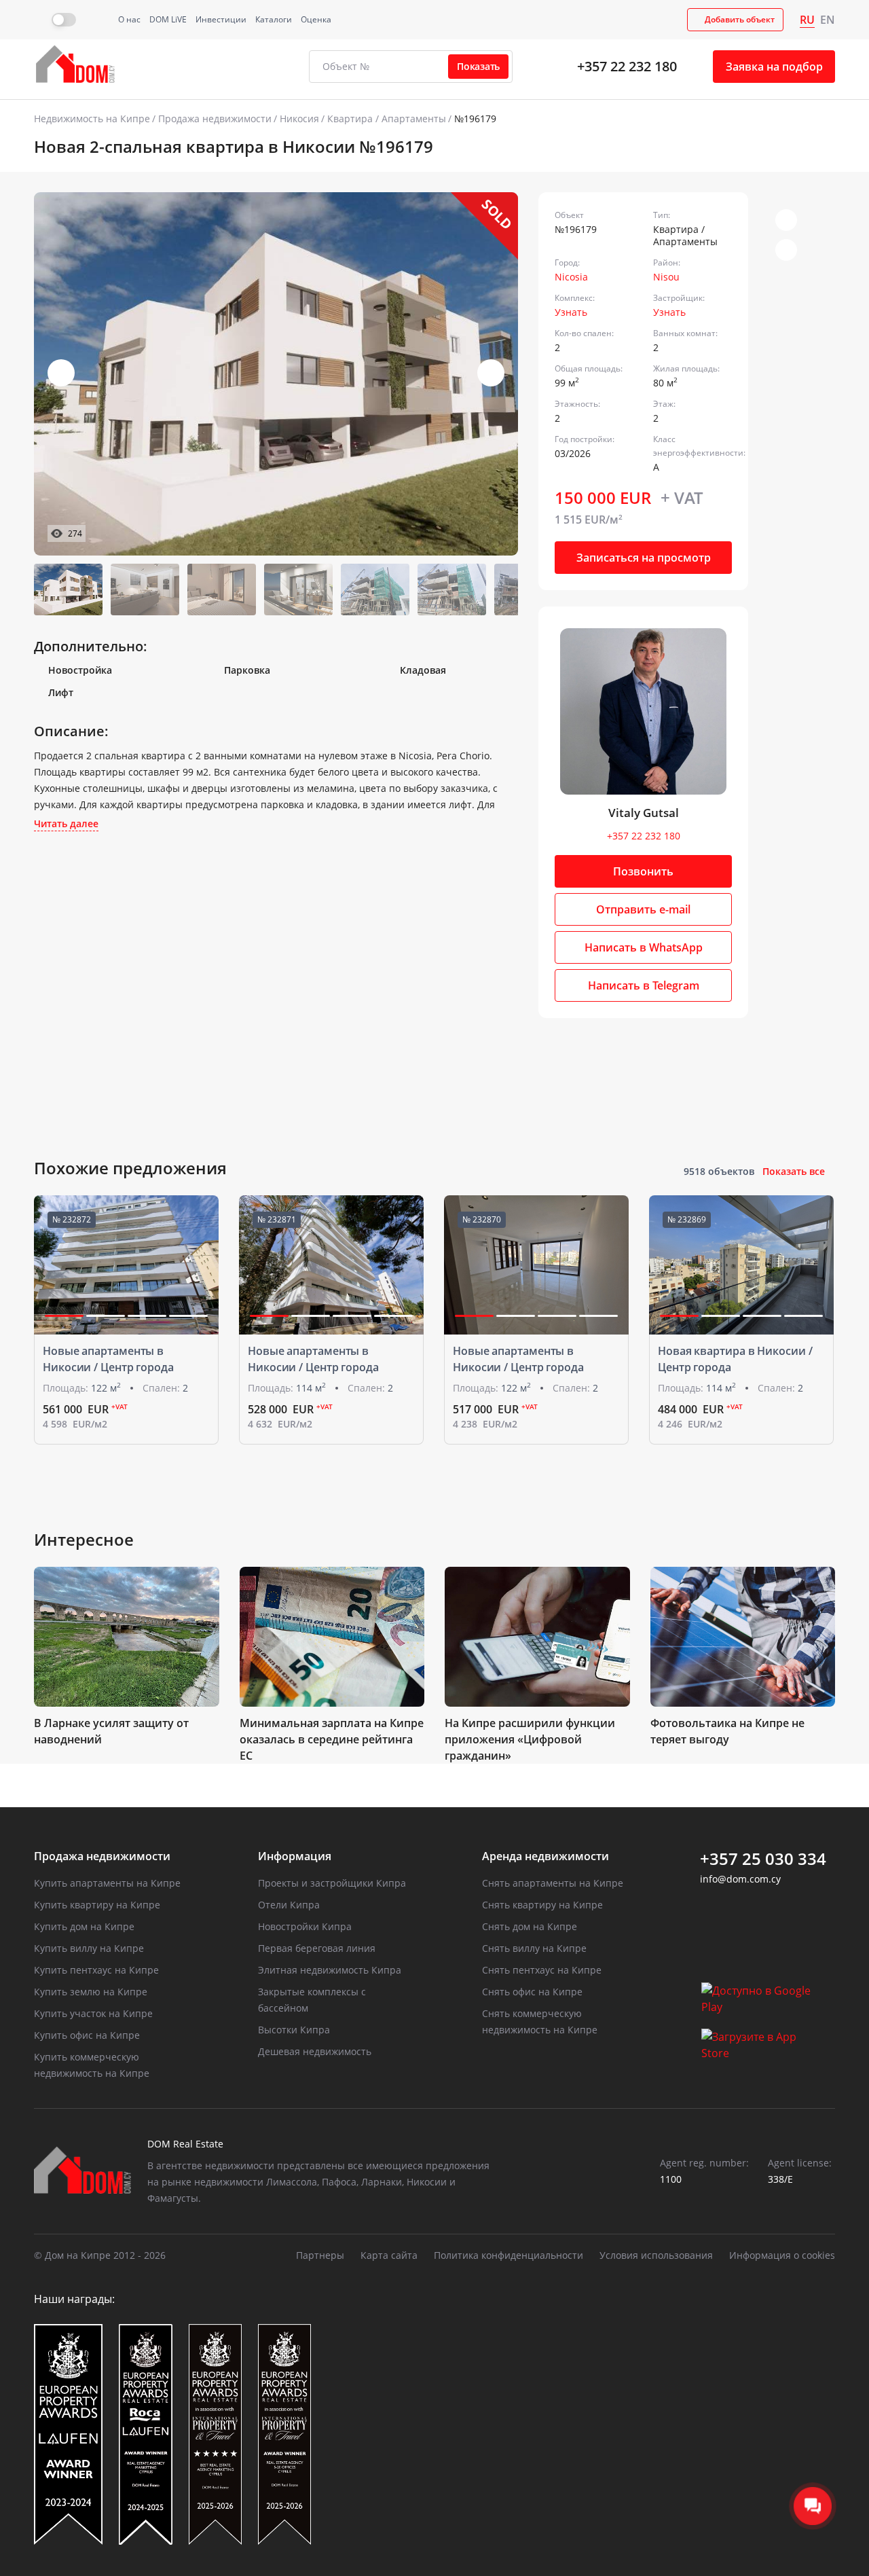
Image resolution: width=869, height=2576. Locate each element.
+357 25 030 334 (763, 1859)
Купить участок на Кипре (93, 2013)
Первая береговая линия (317, 1948)
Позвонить (643, 871)
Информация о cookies (782, 2255)
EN (828, 20)
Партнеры (320, 2255)
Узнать (571, 312)
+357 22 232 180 (627, 66)
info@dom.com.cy (740, 1879)
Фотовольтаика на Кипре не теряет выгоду (727, 1731)
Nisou (666, 277)
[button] (491, 373)
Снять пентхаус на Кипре (542, 1970)
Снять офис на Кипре (532, 1992)
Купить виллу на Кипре (89, 1948)
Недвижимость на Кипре (92, 119)
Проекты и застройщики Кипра (332, 1883)
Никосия (299, 119)
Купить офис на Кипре (87, 2035)
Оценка (316, 19)
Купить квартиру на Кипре (97, 1905)
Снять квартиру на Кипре (542, 1905)
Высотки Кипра (294, 2030)
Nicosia (571, 277)
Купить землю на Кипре (91, 1992)
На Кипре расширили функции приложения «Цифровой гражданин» (530, 1739)
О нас (129, 19)
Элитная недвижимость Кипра (330, 1970)
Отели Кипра (289, 1905)
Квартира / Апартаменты (387, 119)
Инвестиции (221, 19)
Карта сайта (389, 2255)
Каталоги (274, 19)
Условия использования (656, 2255)
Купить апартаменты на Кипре (107, 1883)
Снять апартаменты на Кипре (553, 1883)
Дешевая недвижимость (315, 2051)
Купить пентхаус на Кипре (96, 1970)
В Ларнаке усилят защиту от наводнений (111, 1731)
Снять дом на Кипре (530, 1926)
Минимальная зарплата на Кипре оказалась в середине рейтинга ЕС (332, 1739)
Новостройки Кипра (305, 1926)
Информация (295, 1856)
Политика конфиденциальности (509, 2255)
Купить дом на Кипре (84, 1926)
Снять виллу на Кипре (534, 1948)
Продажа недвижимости (215, 119)
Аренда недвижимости (546, 1856)
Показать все (794, 1171)
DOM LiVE (168, 19)
